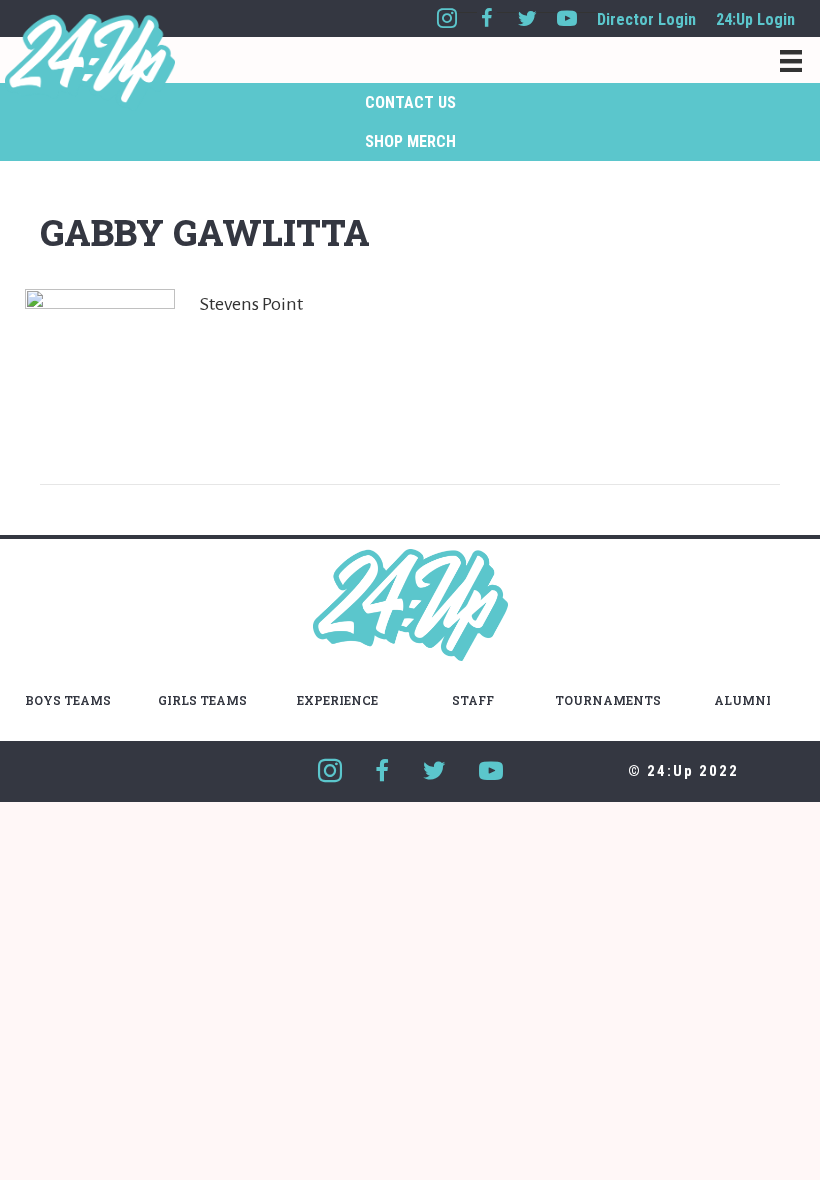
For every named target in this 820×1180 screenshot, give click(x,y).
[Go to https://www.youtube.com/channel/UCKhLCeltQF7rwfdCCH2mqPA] (567, 18)
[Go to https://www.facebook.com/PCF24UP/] (487, 18)
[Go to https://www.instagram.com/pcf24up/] (447, 18)
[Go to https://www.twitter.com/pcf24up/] (527, 18)
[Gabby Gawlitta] (100, 363)
